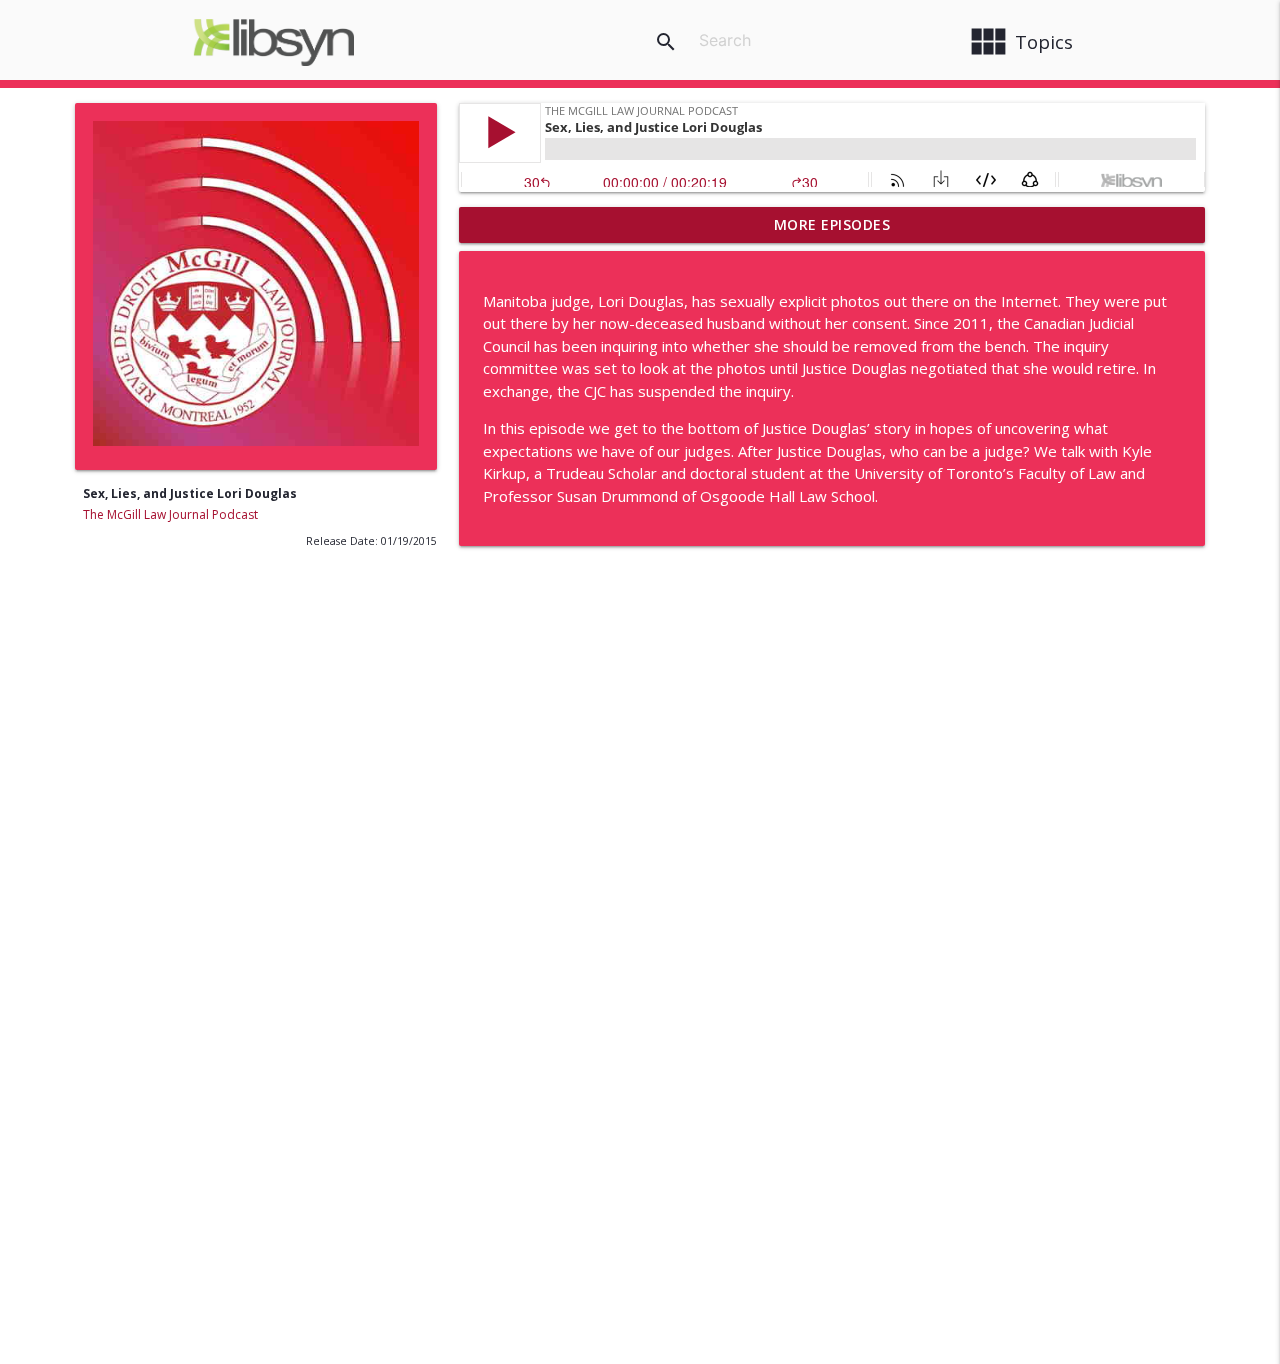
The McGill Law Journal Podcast (170, 514)
